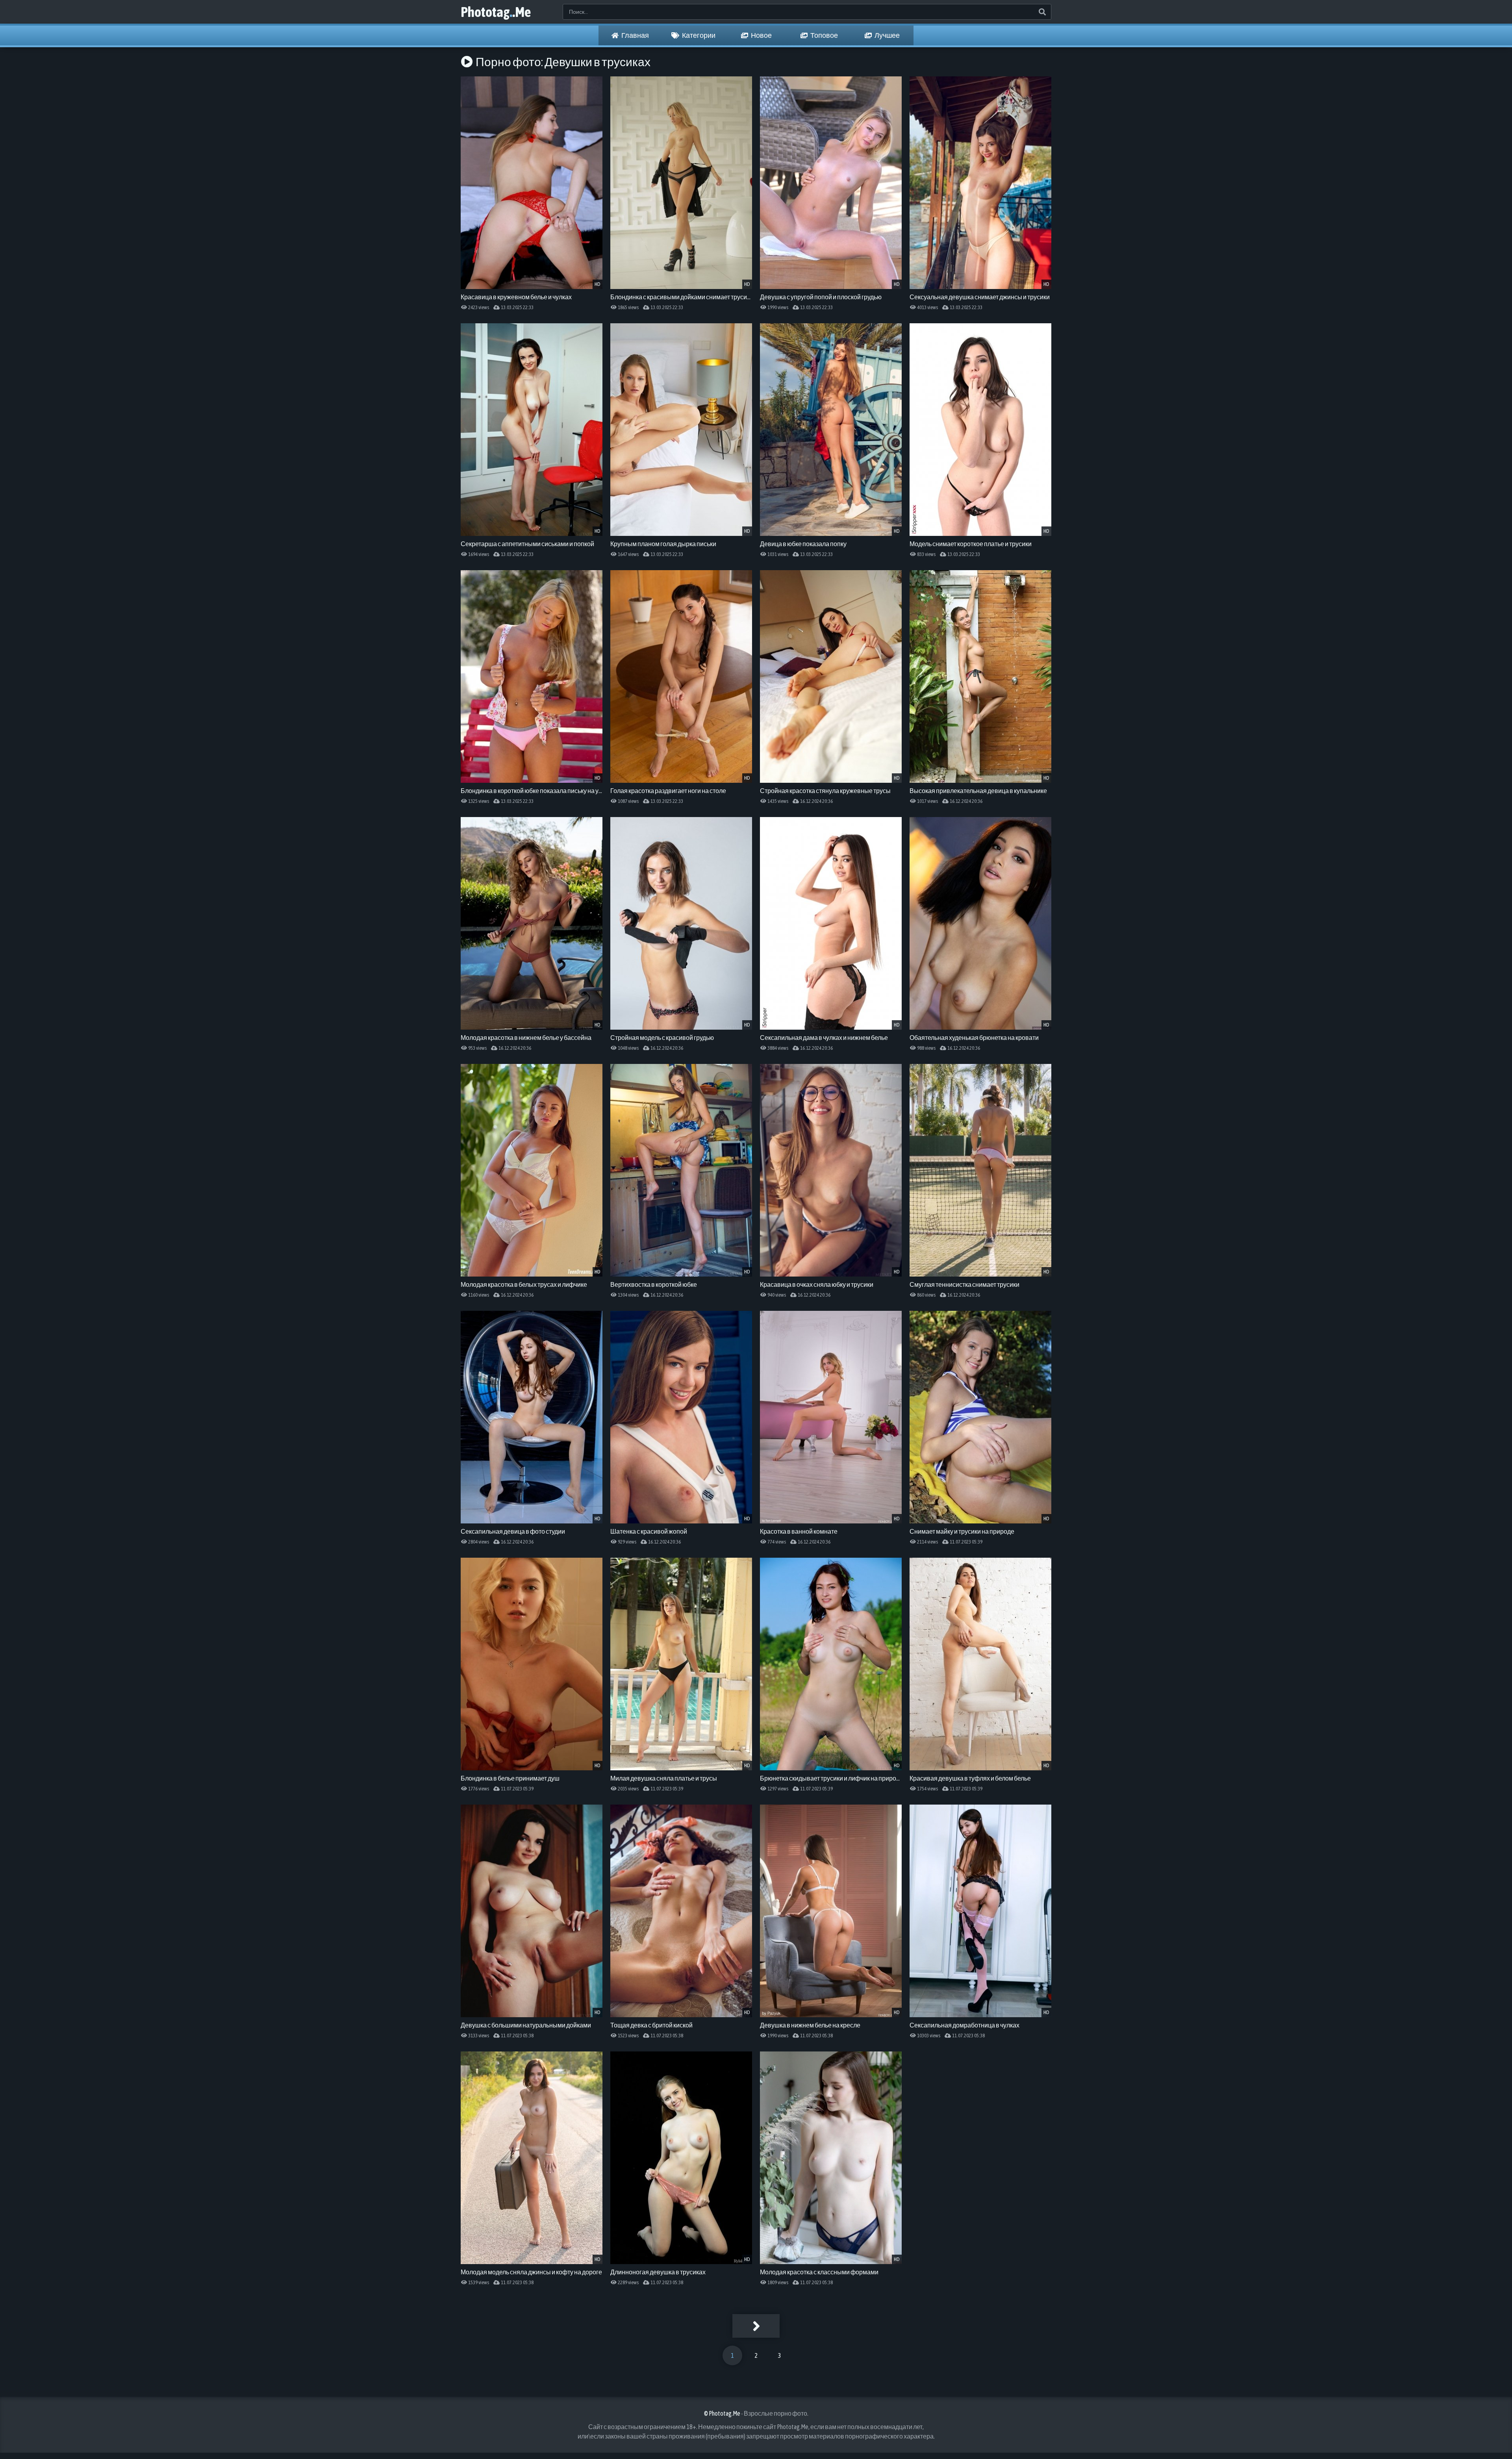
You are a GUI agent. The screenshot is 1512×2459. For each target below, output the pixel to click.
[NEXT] (756, 2326)
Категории (698, 35)
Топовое (824, 35)
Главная (635, 35)
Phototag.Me (496, 12)
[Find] (1042, 12)
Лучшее (887, 35)
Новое (761, 35)
